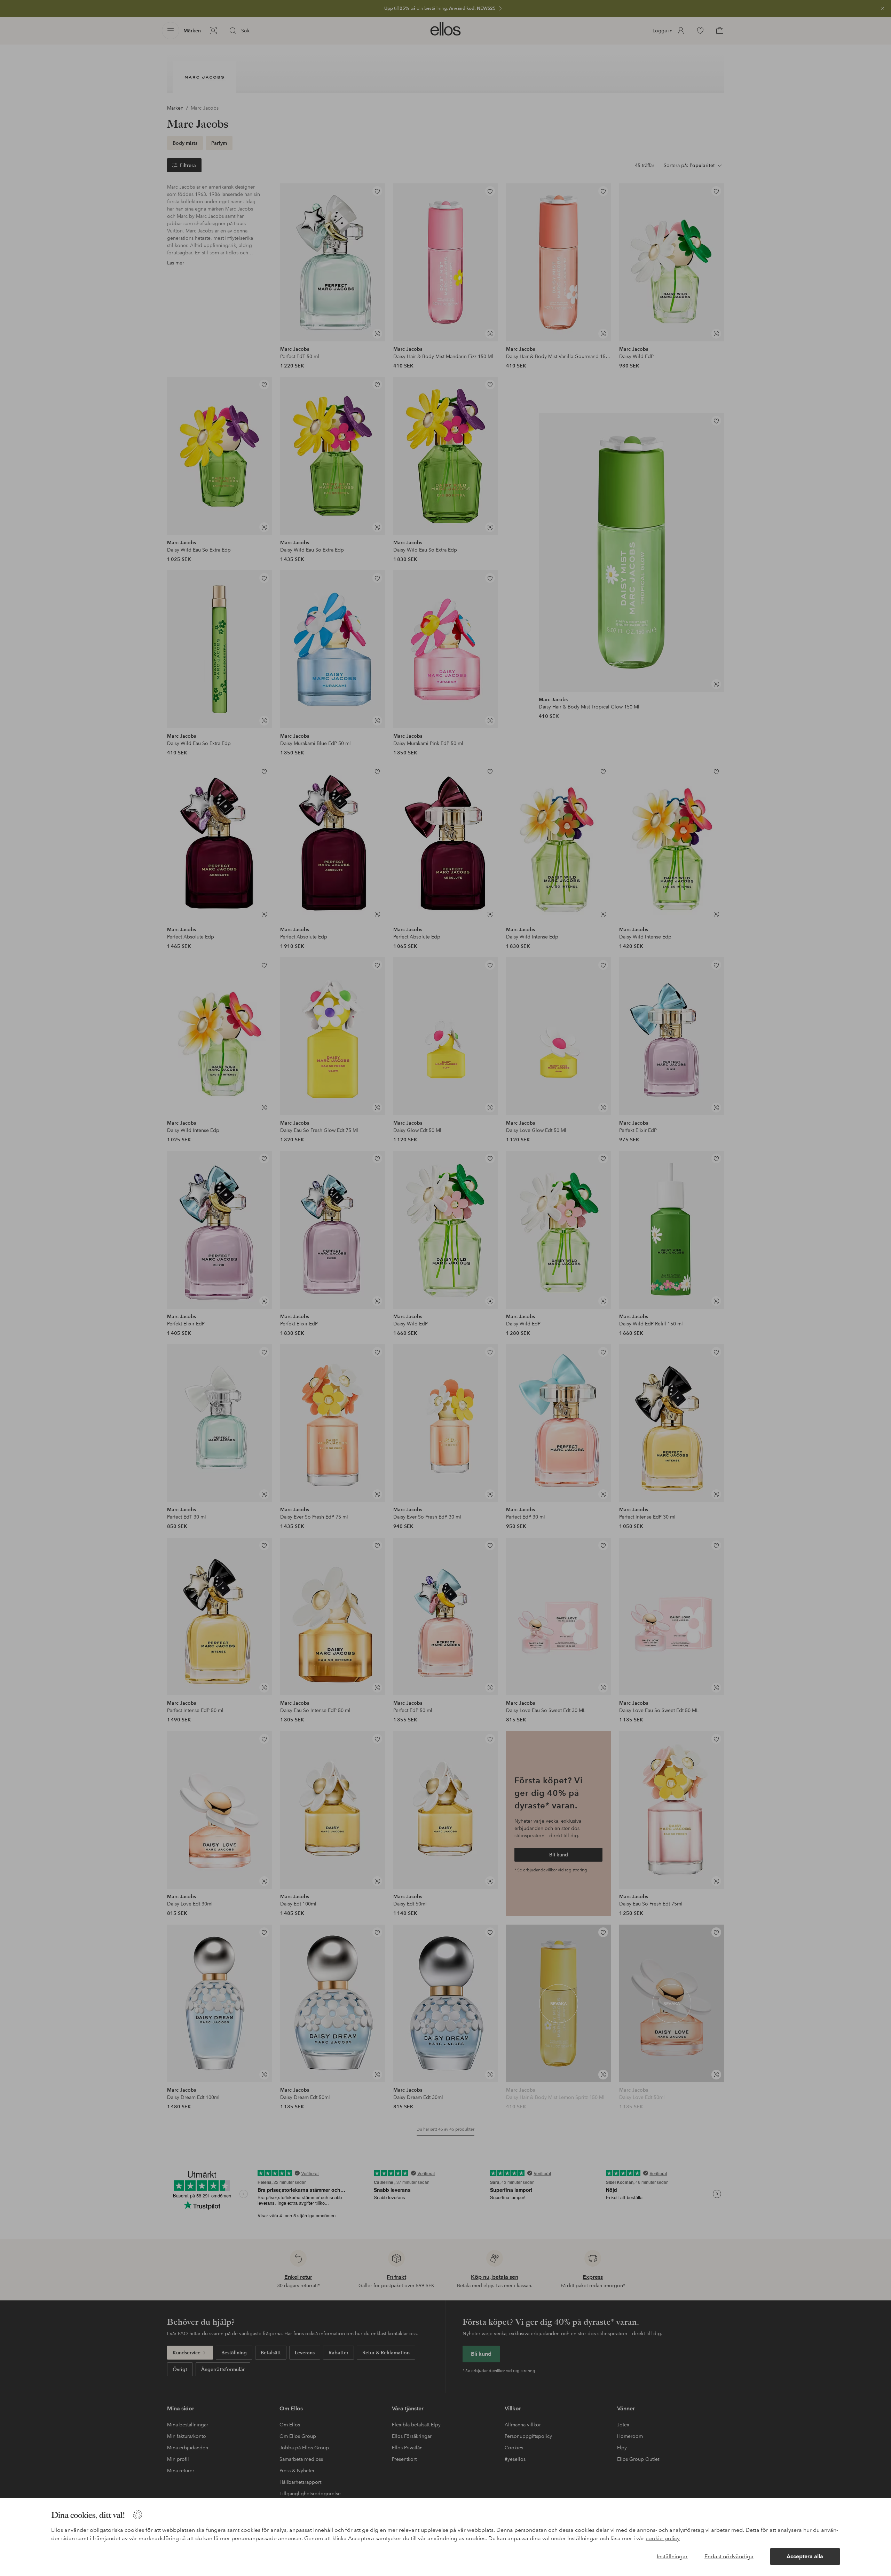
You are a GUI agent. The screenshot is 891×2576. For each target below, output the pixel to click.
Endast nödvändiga (729, 2556)
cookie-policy (663, 2538)
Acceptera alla (805, 2556)
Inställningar (672, 2556)
